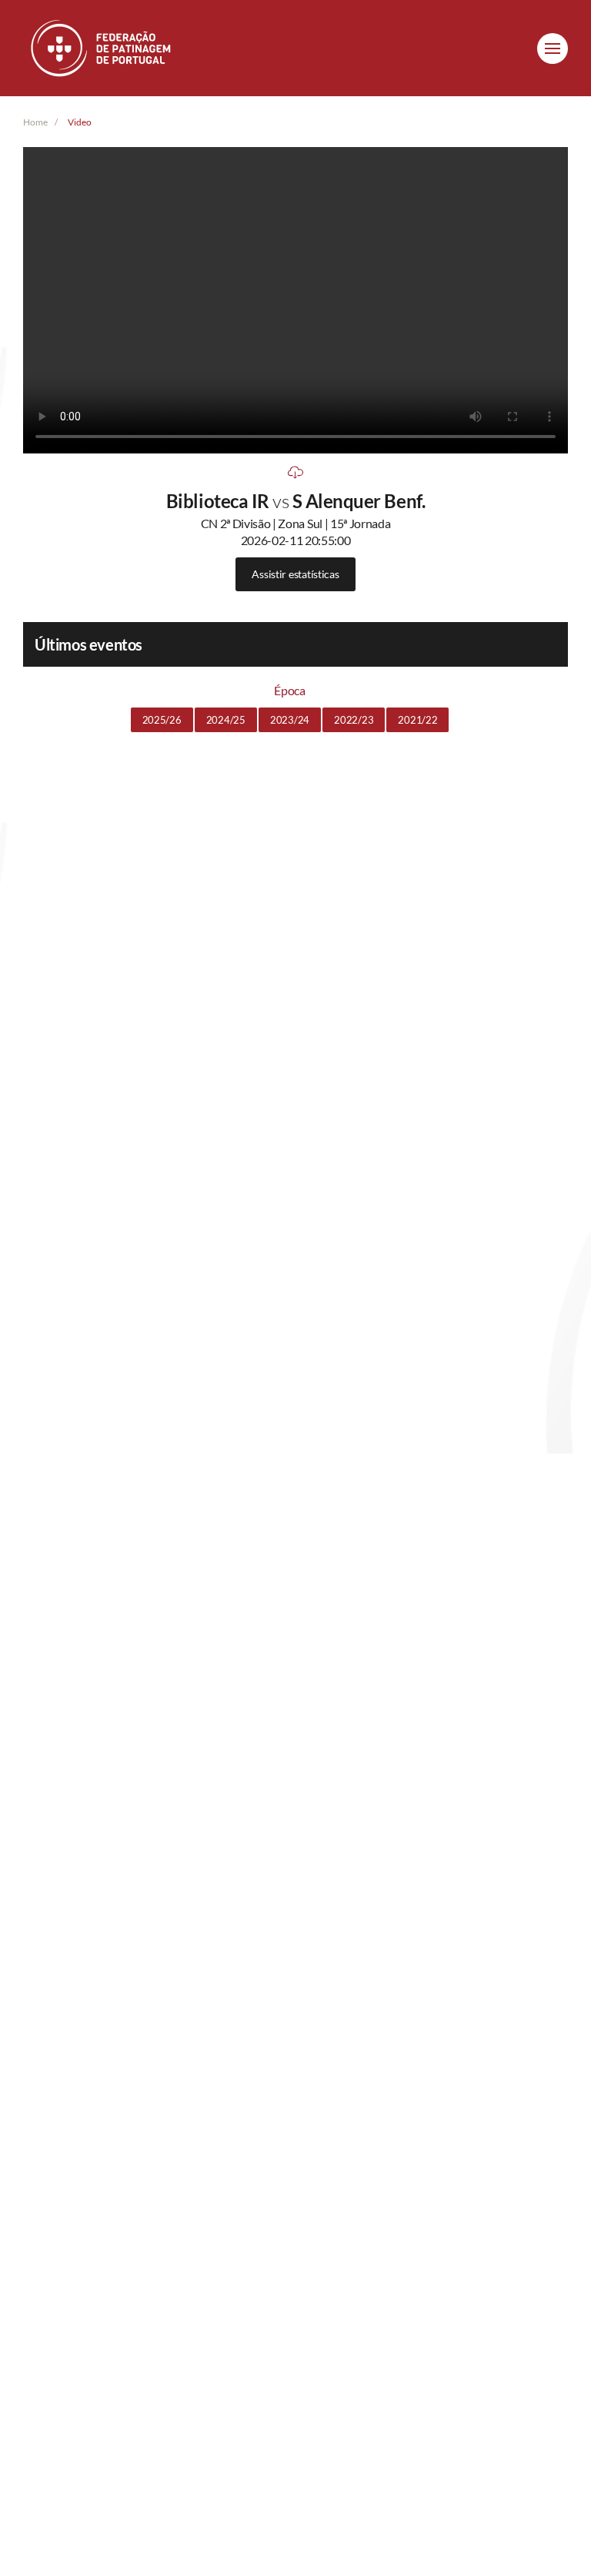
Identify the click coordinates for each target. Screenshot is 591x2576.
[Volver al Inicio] (102, 48)
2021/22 (417, 720)
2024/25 (226, 720)
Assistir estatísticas (295, 574)
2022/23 (354, 720)
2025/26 (162, 720)
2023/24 (290, 720)
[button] (553, 49)
